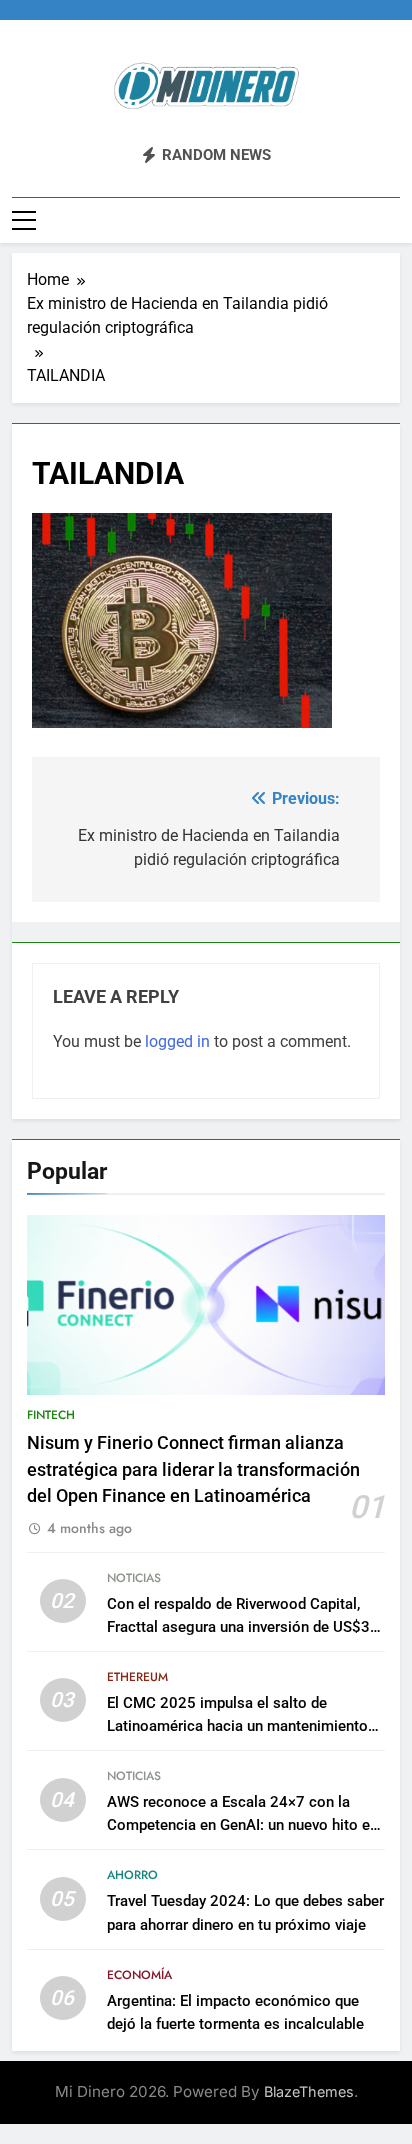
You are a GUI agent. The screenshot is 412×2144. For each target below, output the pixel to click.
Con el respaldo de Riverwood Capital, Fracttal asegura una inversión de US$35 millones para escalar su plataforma (243, 1627)
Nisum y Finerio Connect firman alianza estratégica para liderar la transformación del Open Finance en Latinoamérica (193, 1469)
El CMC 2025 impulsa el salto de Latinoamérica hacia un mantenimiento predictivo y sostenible (237, 1726)
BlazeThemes (309, 2091)
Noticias (134, 1578)
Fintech (51, 1415)
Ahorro (132, 1875)
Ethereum (137, 1677)
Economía (139, 1975)
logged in (177, 1041)
